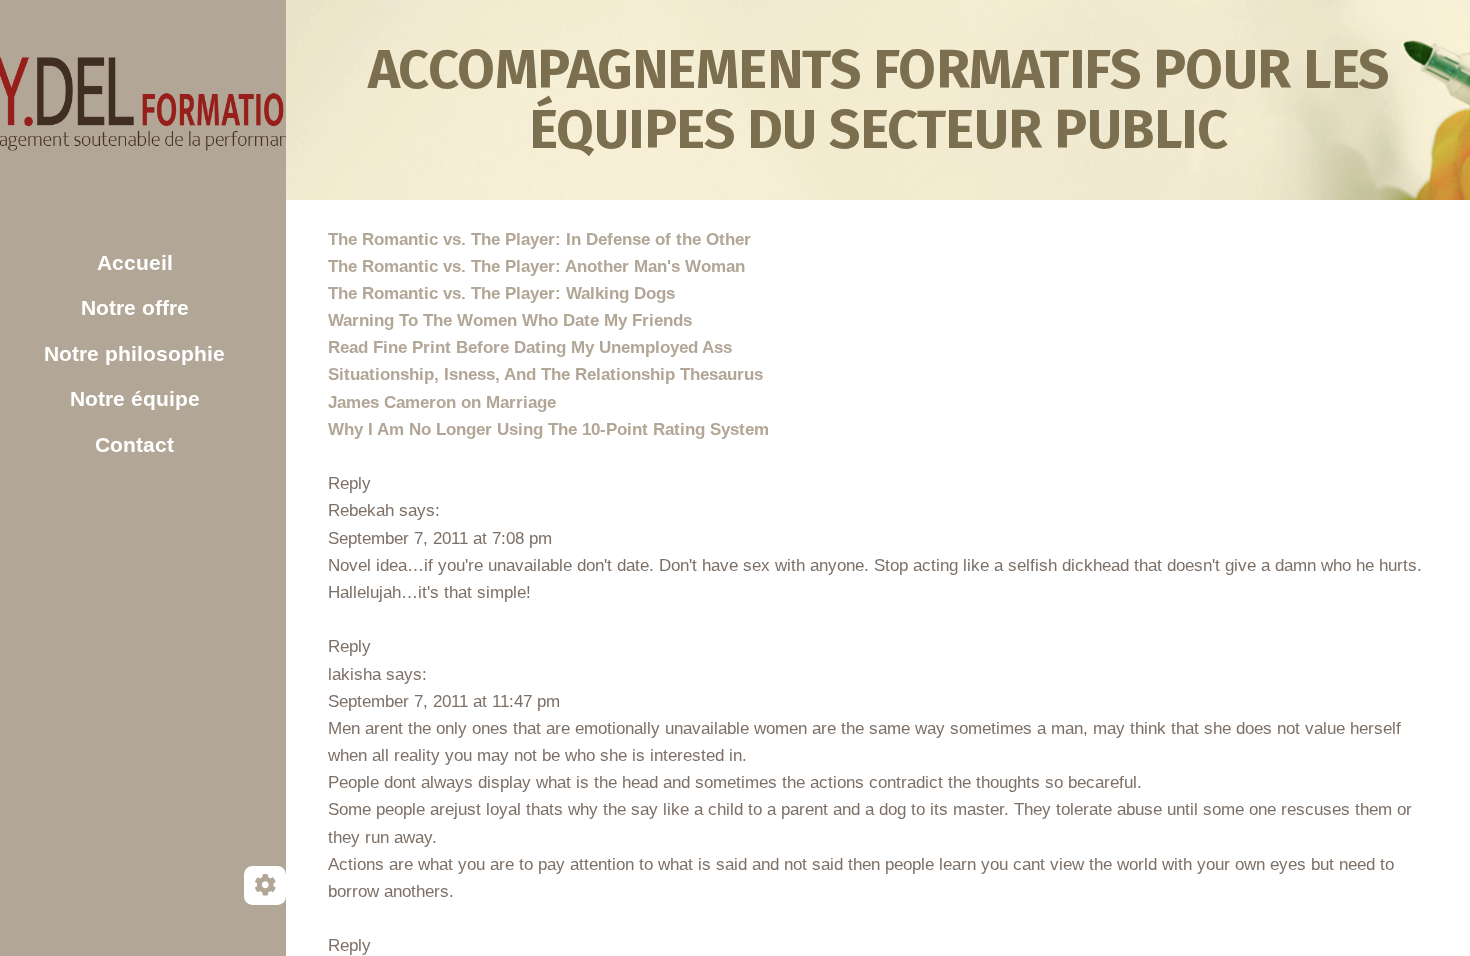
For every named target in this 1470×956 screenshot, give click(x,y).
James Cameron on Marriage (442, 402)
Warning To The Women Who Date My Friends (510, 320)
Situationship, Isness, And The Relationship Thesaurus (545, 374)
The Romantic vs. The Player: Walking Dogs (501, 293)
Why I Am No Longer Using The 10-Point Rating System (548, 429)
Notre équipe (135, 398)
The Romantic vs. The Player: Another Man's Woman (536, 266)
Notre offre (135, 307)
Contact (134, 444)
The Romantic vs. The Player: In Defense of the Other (539, 239)
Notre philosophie (134, 353)
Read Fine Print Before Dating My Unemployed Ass (530, 347)
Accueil (135, 262)
